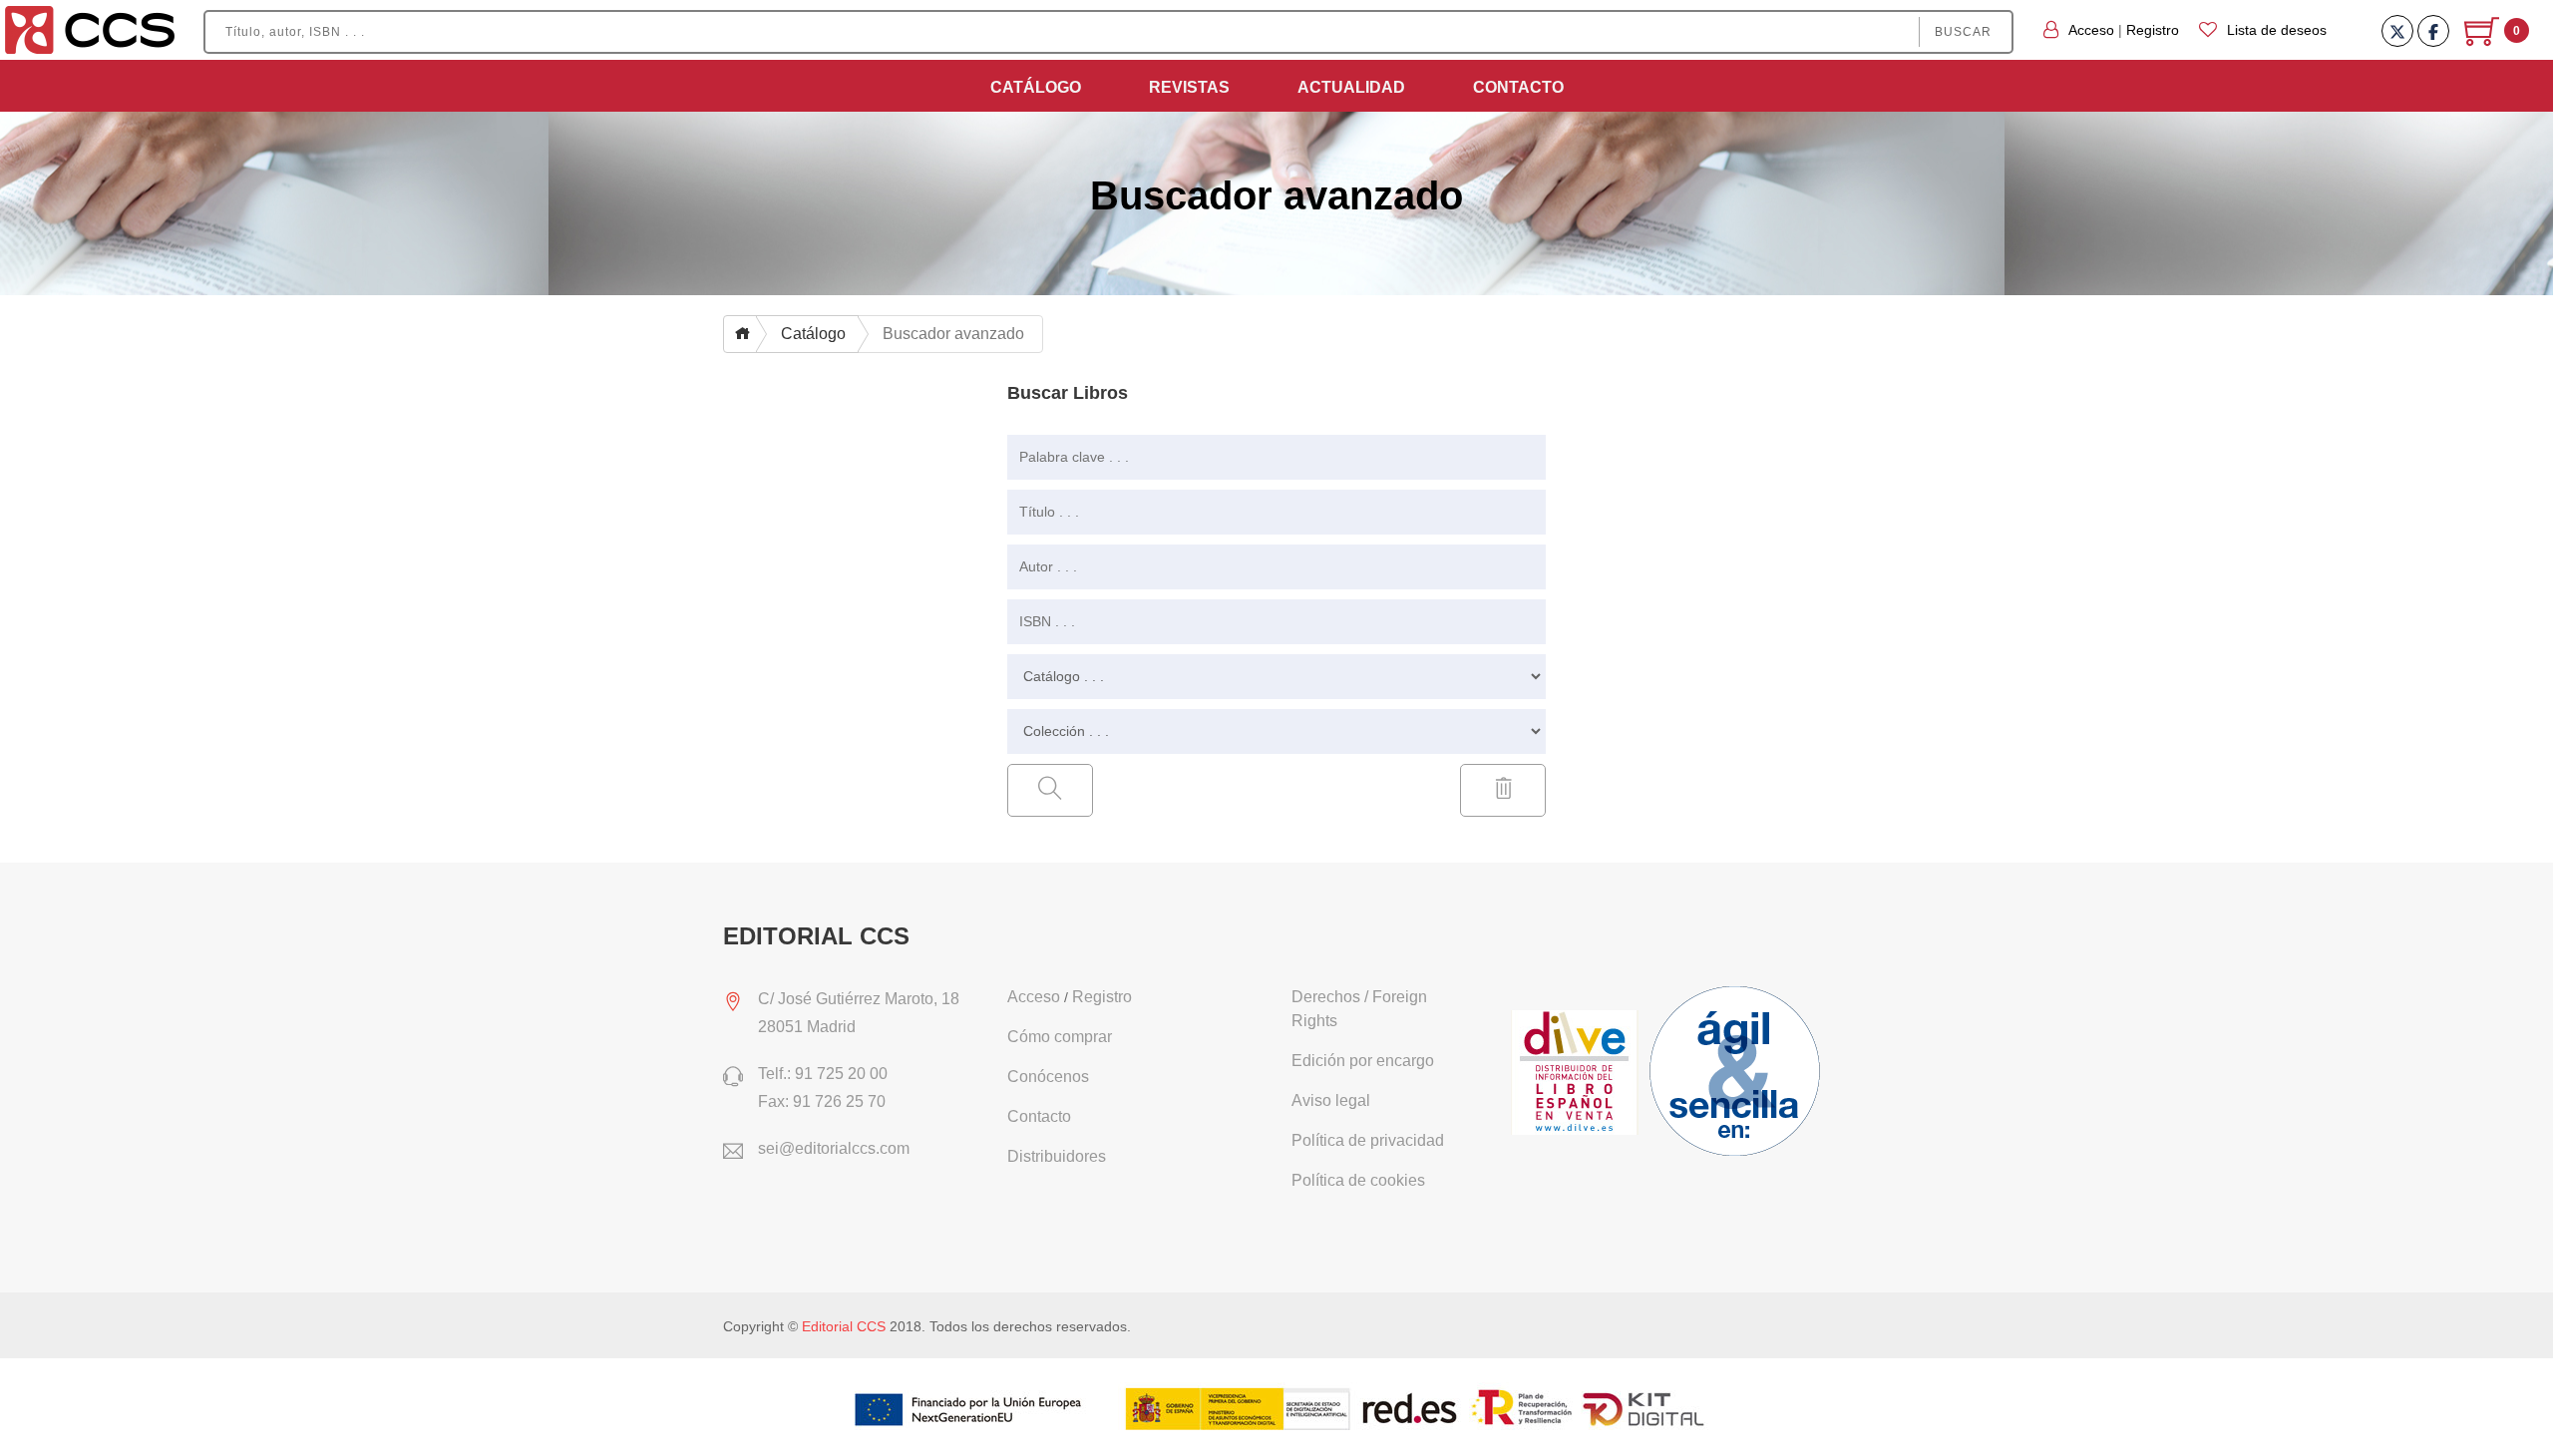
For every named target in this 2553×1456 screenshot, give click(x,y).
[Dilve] (1577, 1074)
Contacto (1518, 87)
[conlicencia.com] (1737, 1074)
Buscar (1963, 32)
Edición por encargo (1363, 1061)
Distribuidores (1057, 1156)
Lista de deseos (2277, 30)
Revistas (1189, 87)
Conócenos (1048, 1077)
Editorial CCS (844, 1326)
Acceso (2091, 30)
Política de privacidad (1368, 1140)
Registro (2153, 30)
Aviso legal (1331, 1100)
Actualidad (1351, 87)
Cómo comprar (1060, 1037)
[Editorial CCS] (90, 29)
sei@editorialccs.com (834, 1148)
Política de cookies (1358, 1180)
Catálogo (1036, 87)
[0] (2484, 39)
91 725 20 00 (841, 1074)
